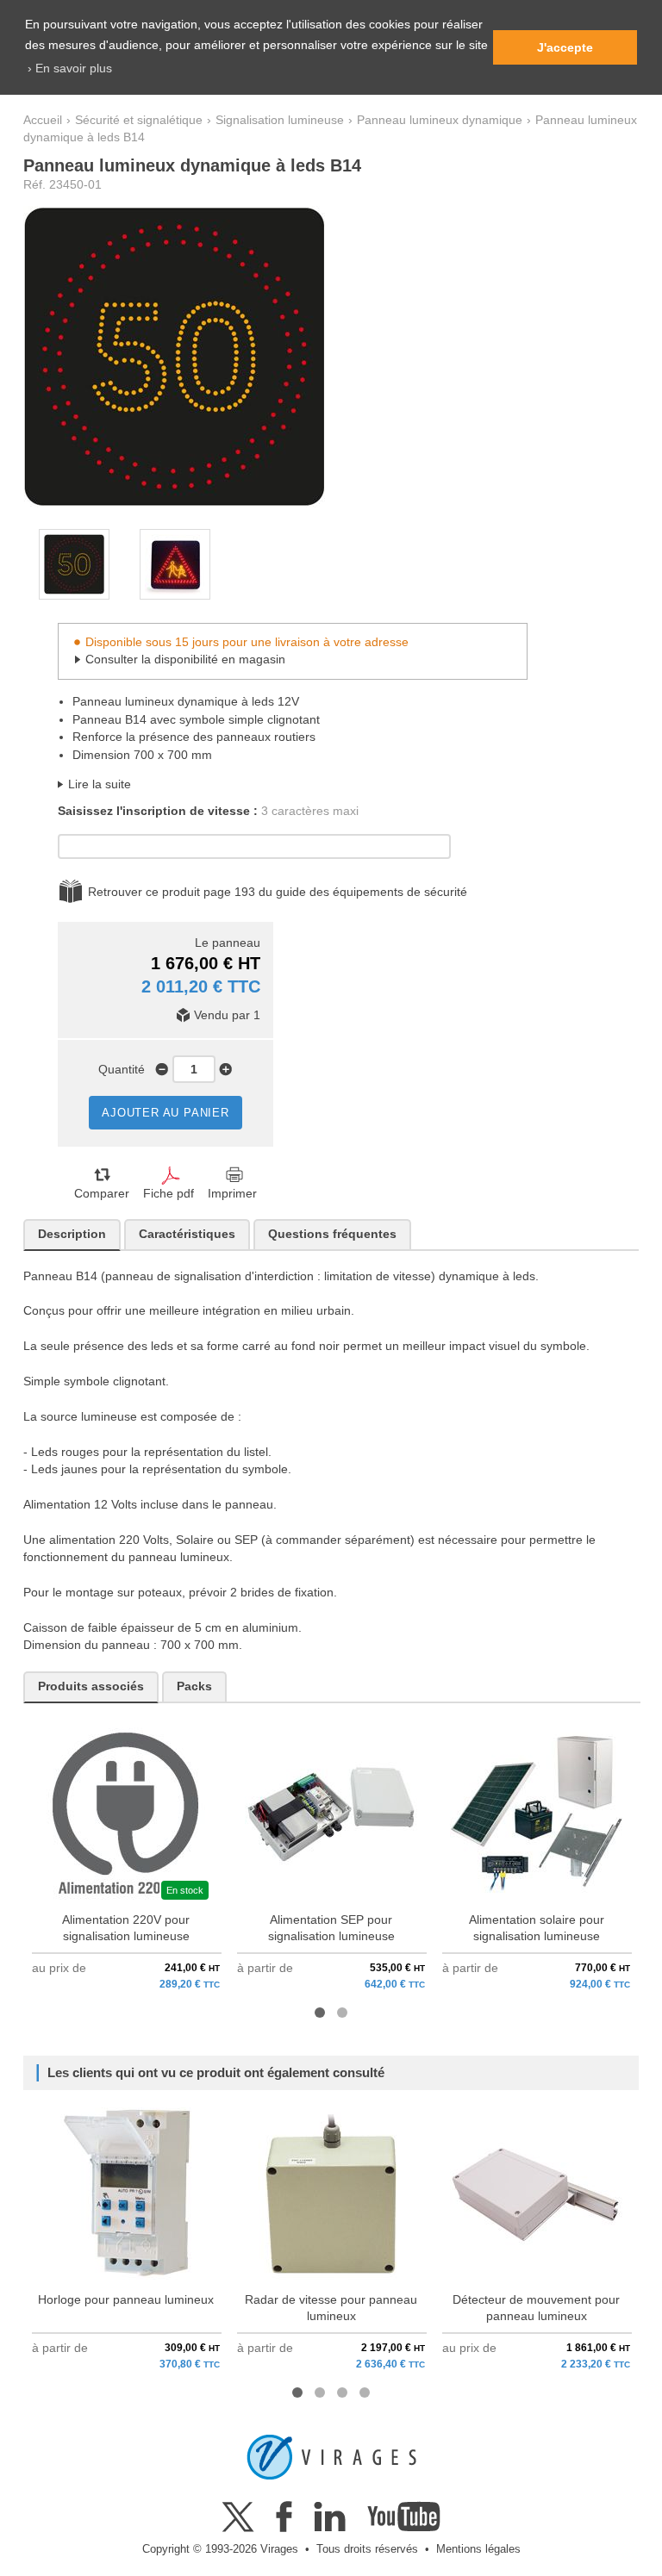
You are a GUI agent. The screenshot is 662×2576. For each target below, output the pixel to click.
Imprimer (232, 1194)
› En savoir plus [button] (70, 68)
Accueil (43, 120)
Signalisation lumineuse (280, 120)
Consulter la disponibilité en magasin (185, 660)
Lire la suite (100, 784)
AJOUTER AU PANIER (165, 1113)
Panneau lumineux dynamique (440, 120)
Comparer (102, 1194)
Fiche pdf (169, 1194)
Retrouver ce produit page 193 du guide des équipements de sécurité (278, 892)
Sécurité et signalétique (139, 120)
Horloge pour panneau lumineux (126, 2300)
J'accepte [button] (565, 47)
